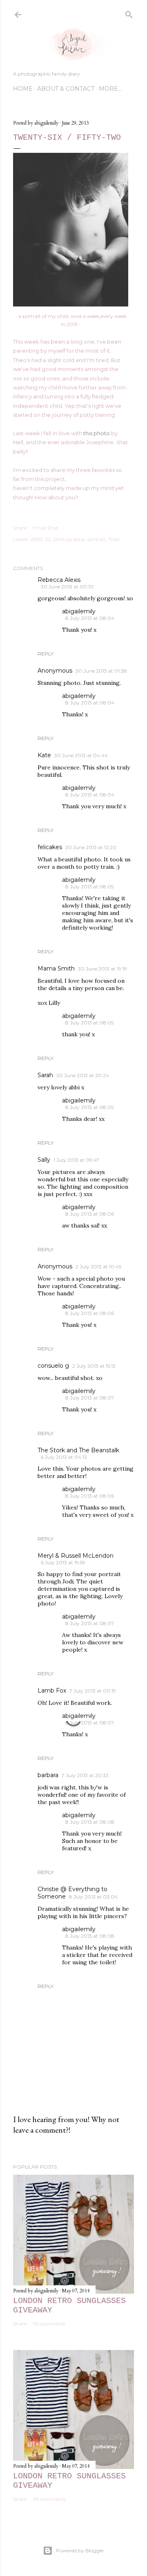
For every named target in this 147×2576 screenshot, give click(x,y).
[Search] (129, 13)
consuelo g (53, 1366)
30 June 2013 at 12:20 (91, 847)
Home (23, 89)
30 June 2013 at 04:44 (81, 755)
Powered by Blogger (80, 2550)
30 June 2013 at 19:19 (102, 969)
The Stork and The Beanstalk (78, 1450)
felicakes (50, 847)
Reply (46, 654)
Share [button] (20, 528)
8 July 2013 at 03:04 (93, 1897)
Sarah (45, 1075)
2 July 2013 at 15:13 (94, 1366)
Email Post (46, 528)
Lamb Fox (52, 1690)
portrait (97, 539)
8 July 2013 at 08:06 (90, 1214)
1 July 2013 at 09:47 (76, 1160)
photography (69, 539)
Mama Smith (56, 968)
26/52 (37, 539)
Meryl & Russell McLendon (76, 1556)
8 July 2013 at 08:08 (90, 1822)
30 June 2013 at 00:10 (67, 587)
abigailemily (79, 611)
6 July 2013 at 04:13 (64, 1457)
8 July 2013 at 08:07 (90, 1398)
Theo (114, 539)
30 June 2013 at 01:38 (101, 671)
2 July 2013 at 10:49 (99, 1267)
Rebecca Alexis (59, 580)
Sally (44, 1160)
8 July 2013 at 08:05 (89, 887)
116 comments (49, 2499)
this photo (97, 433)
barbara (48, 1775)
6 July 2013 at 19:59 (63, 1562)
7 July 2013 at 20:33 (85, 1775)
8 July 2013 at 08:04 (90, 618)
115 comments (49, 2324)
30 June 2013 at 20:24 (83, 1075)
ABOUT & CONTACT (66, 89)
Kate (44, 755)
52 (48, 539)
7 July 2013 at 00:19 (93, 1691)
